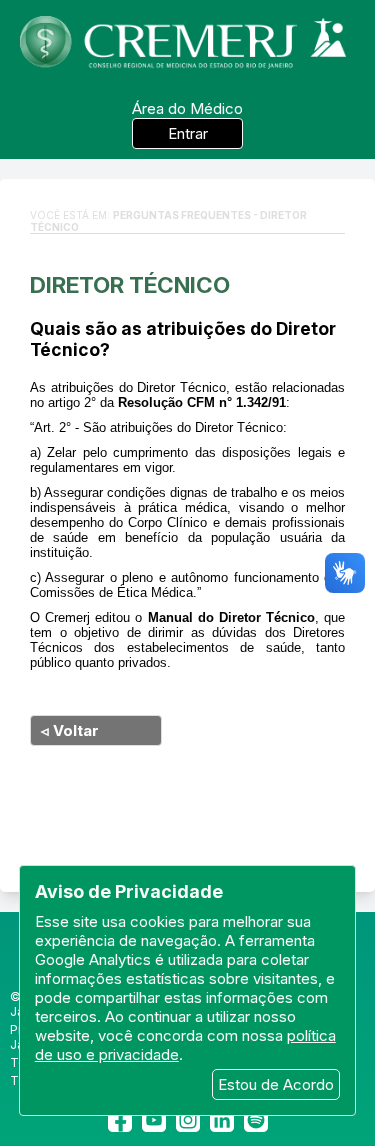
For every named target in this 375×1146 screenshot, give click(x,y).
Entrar (188, 133)
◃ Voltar (70, 730)
